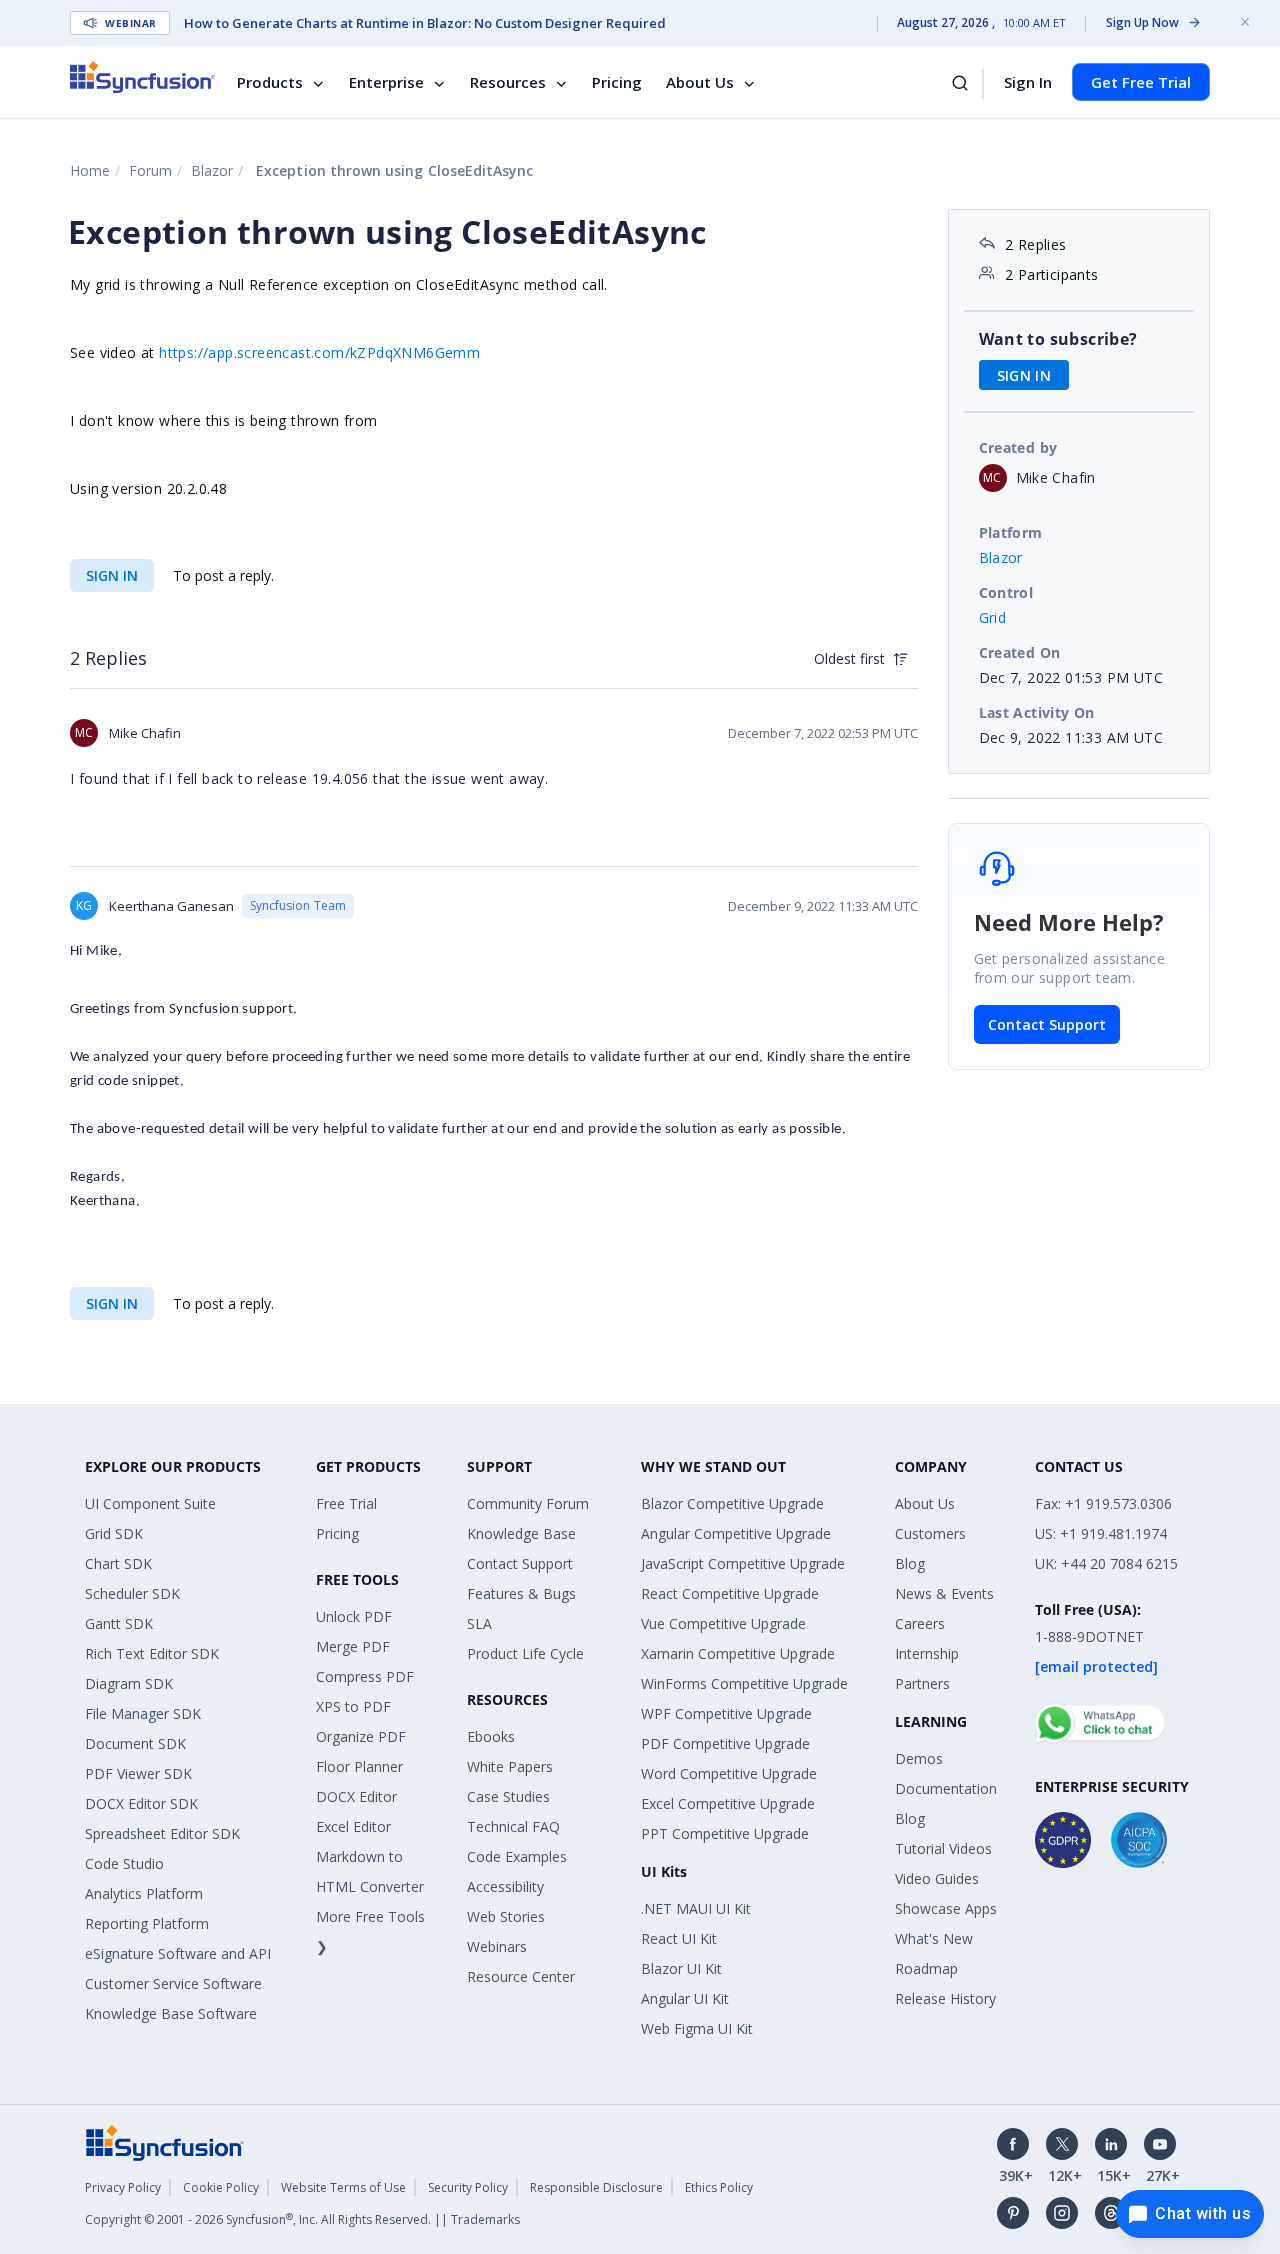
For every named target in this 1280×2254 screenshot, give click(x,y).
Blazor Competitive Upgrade (732, 1503)
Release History (945, 1998)
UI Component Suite (150, 1503)
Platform (1011, 532)
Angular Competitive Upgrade (736, 1533)
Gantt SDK (119, 1623)
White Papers (510, 1766)
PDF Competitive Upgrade (725, 1743)
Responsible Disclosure (596, 2187)
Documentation (946, 1788)
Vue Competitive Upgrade (723, 1623)
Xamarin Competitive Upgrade (738, 1653)
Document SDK (135, 1743)
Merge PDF (353, 1646)
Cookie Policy (221, 2187)
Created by (1018, 447)
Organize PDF (361, 1736)
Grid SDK (114, 1533)
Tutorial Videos (943, 1848)
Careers (920, 1623)
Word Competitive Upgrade (729, 1773)
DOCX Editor (356, 1796)
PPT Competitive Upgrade (725, 1833)
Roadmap (926, 1968)
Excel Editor (353, 1826)
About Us (700, 82)
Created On (1020, 652)
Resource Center (521, 1976)
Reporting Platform (147, 1923)
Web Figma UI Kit (697, 2028)
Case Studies (508, 1796)
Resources (508, 82)
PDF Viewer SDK (138, 1773)
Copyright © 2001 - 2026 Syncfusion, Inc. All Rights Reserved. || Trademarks (302, 2219)
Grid (993, 617)
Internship (927, 1653)
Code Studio (124, 1863)
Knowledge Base (521, 1533)
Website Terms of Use (343, 2187)
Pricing (617, 82)
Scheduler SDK (132, 1593)
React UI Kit (679, 1938)
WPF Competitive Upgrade (726, 1713)
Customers (930, 1533)
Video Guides (937, 1878)
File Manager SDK (143, 1713)
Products (270, 82)
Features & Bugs (521, 1593)
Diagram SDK (129, 1683)
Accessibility (505, 1886)
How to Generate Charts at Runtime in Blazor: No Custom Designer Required (425, 23)
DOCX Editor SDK (141, 1803)
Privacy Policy (123, 2187)
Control (1006, 592)
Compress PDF (365, 1676)
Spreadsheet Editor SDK (162, 1833)
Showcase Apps (946, 1908)
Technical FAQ (513, 1826)
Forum (150, 170)
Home (90, 170)
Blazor (212, 170)
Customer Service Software (173, 1983)
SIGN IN (112, 575)
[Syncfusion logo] (142, 77)
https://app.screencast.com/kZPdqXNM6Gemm (319, 352)
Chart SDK (118, 1563)
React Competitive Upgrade (730, 1593)
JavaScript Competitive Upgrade (743, 1563)
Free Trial (346, 1503)
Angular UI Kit (685, 1998)
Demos (919, 1758)
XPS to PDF (353, 1706)
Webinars (497, 1946)
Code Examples (517, 1856)
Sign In (1028, 82)
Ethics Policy (719, 2187)
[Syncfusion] (165, 2141)
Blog (910, 1563)
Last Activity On (1037, 712)
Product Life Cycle (525, 1653)
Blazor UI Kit (681, 1968)
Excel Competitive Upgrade (728, 1803)
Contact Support (1047, 1024)
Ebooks (491, 1736)
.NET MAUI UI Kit (696, 1908)
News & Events (944, 1593)
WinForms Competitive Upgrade (744, 1683)
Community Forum (528, 1503)
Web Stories (506, 1916)
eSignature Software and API (178, 1953)
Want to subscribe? (1058, 339)
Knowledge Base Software (171, 2013)
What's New (934, 1938)
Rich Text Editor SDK (152, 1653)
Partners (922, 1683)
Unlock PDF (354, 1616)
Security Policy (468, 2187)
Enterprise (386, 82)
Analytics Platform (144, 1893)
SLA (479, 1623)
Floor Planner (359, 1766)
